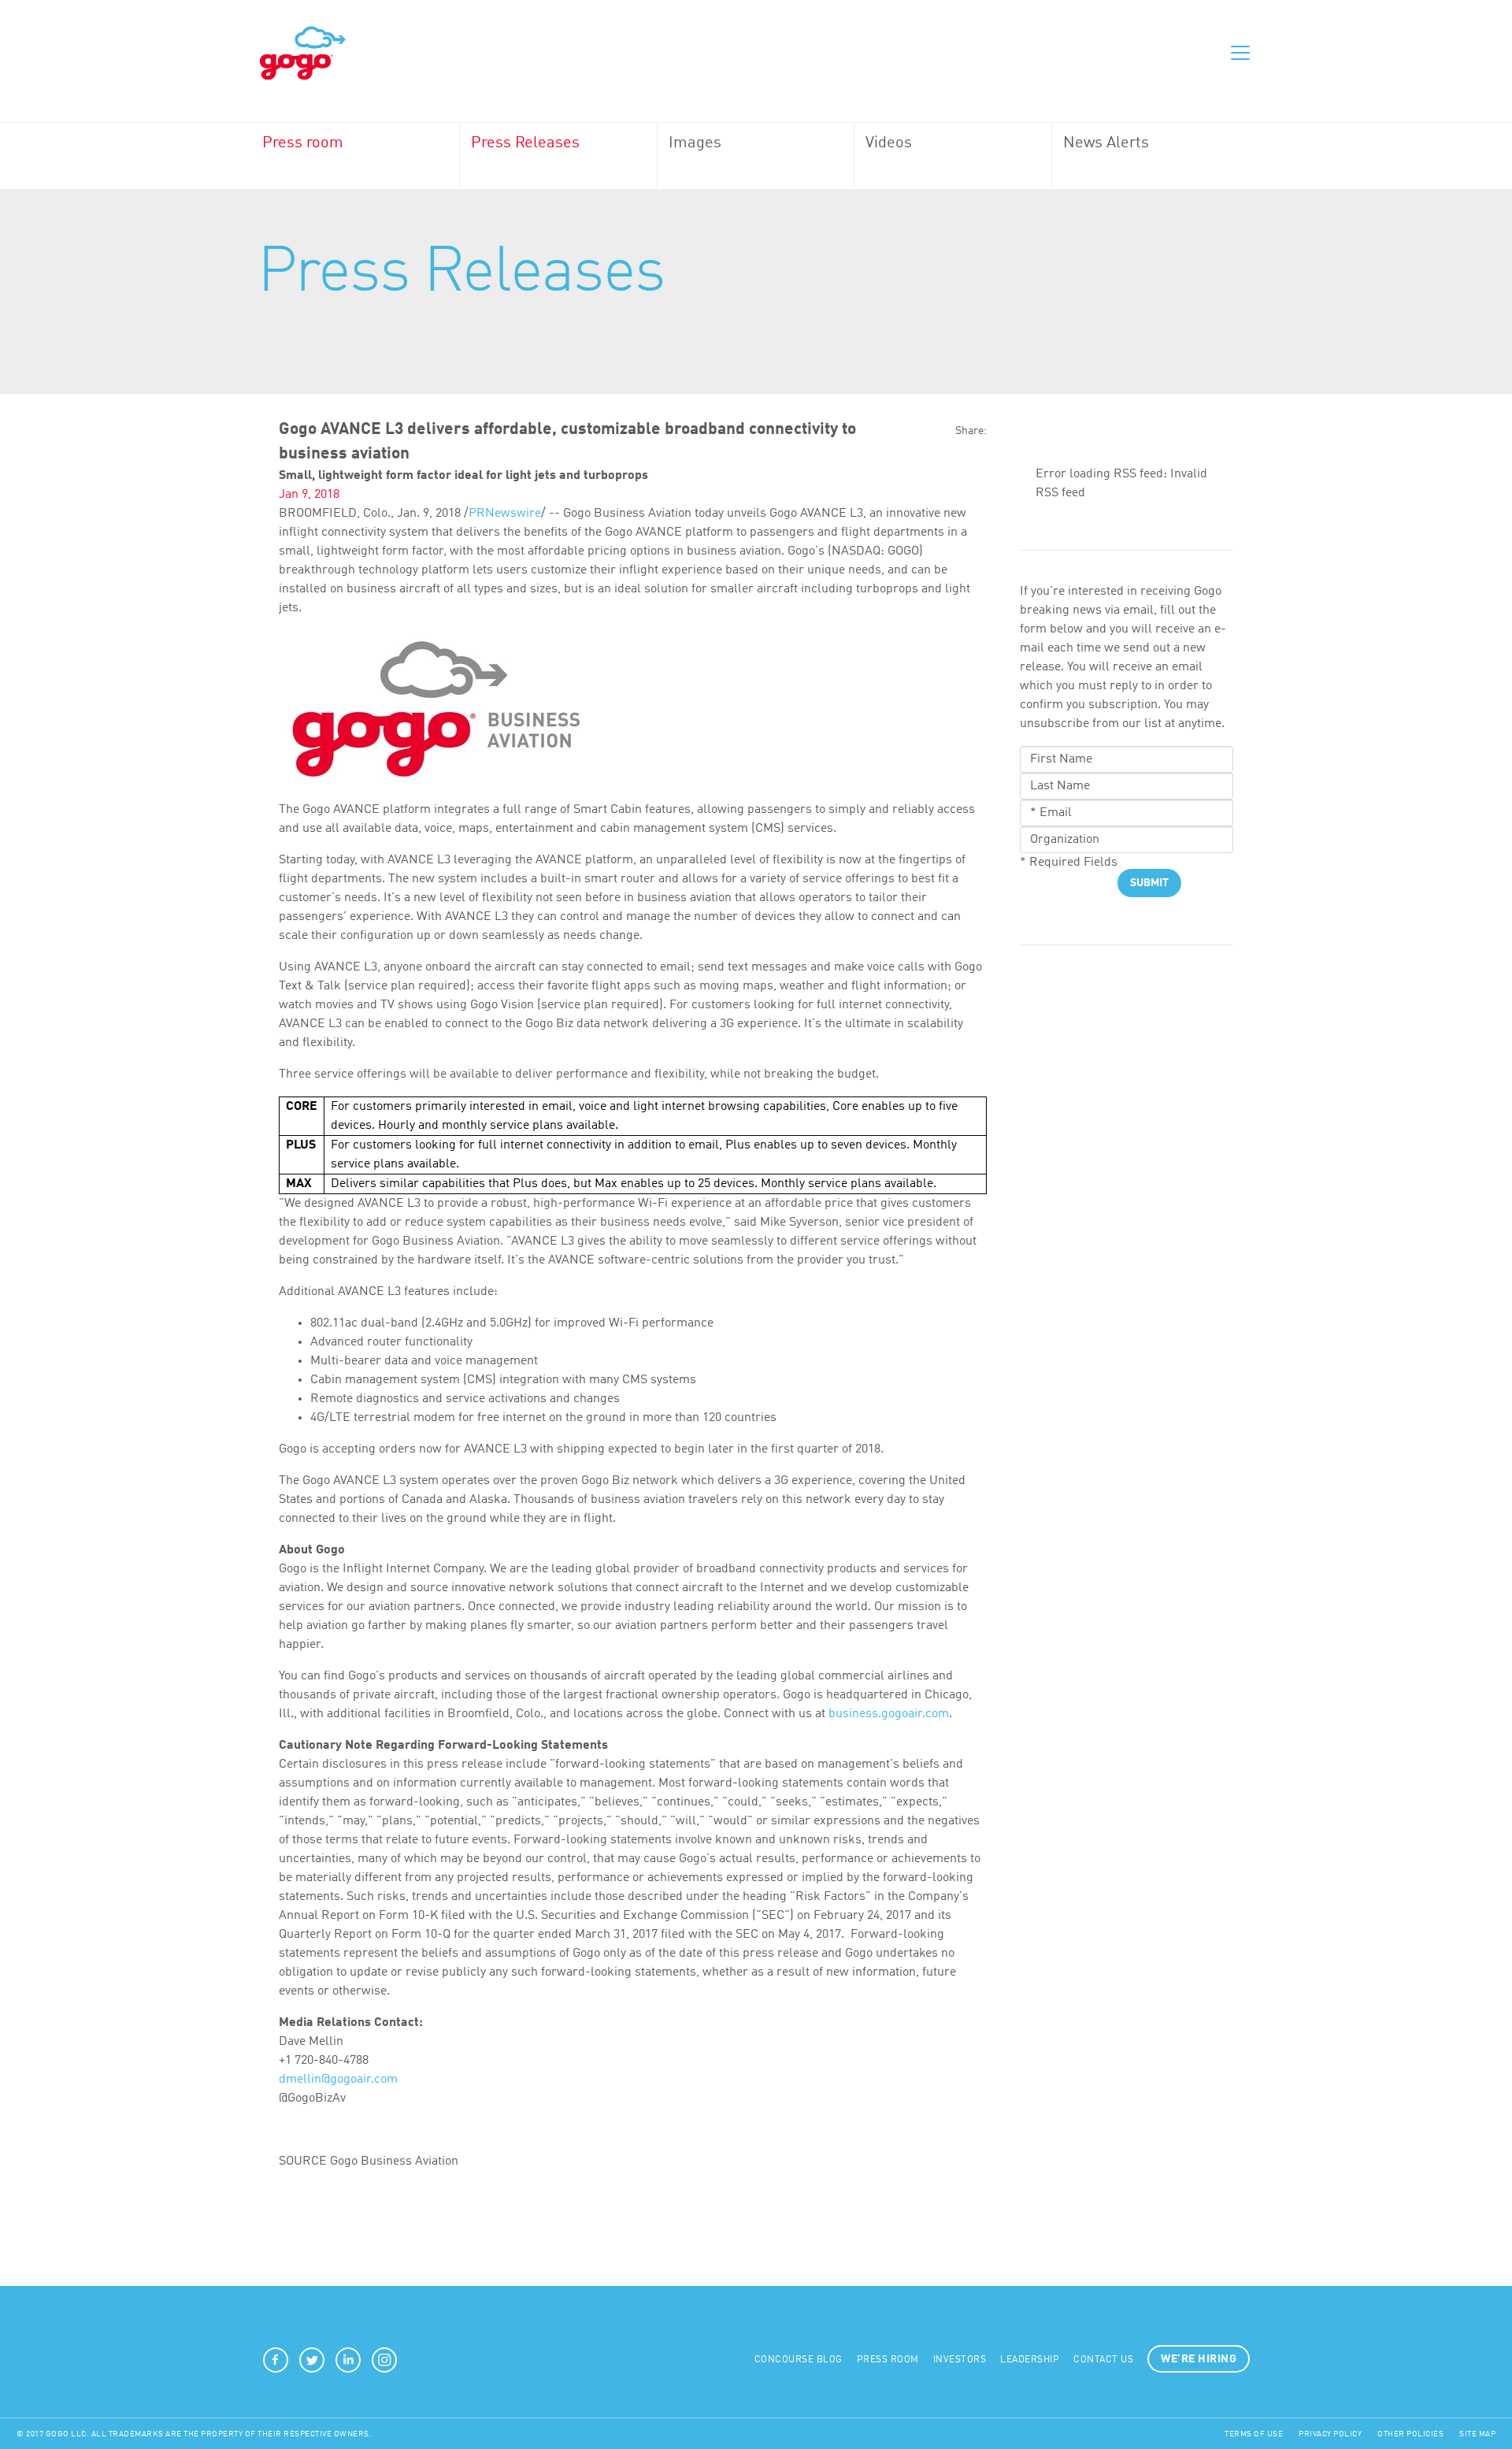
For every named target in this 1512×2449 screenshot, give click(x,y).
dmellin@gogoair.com (338, 2080)
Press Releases (525, 143)
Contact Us (1103, 2360)
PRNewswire (505, 514)
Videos (889, 143)
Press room (303, 143)
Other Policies (1410, 2434)
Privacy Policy (1330, 2434)
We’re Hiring (1199, 2359)
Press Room (888, 2360)
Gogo (303, 54)
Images (695, 143)
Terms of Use (1254, 2434)
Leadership (1030, 2360)
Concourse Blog (799, 2360)
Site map (1477, 2434)
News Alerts (1106, 143)
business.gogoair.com (889, 1714)
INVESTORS (960, 2360)
